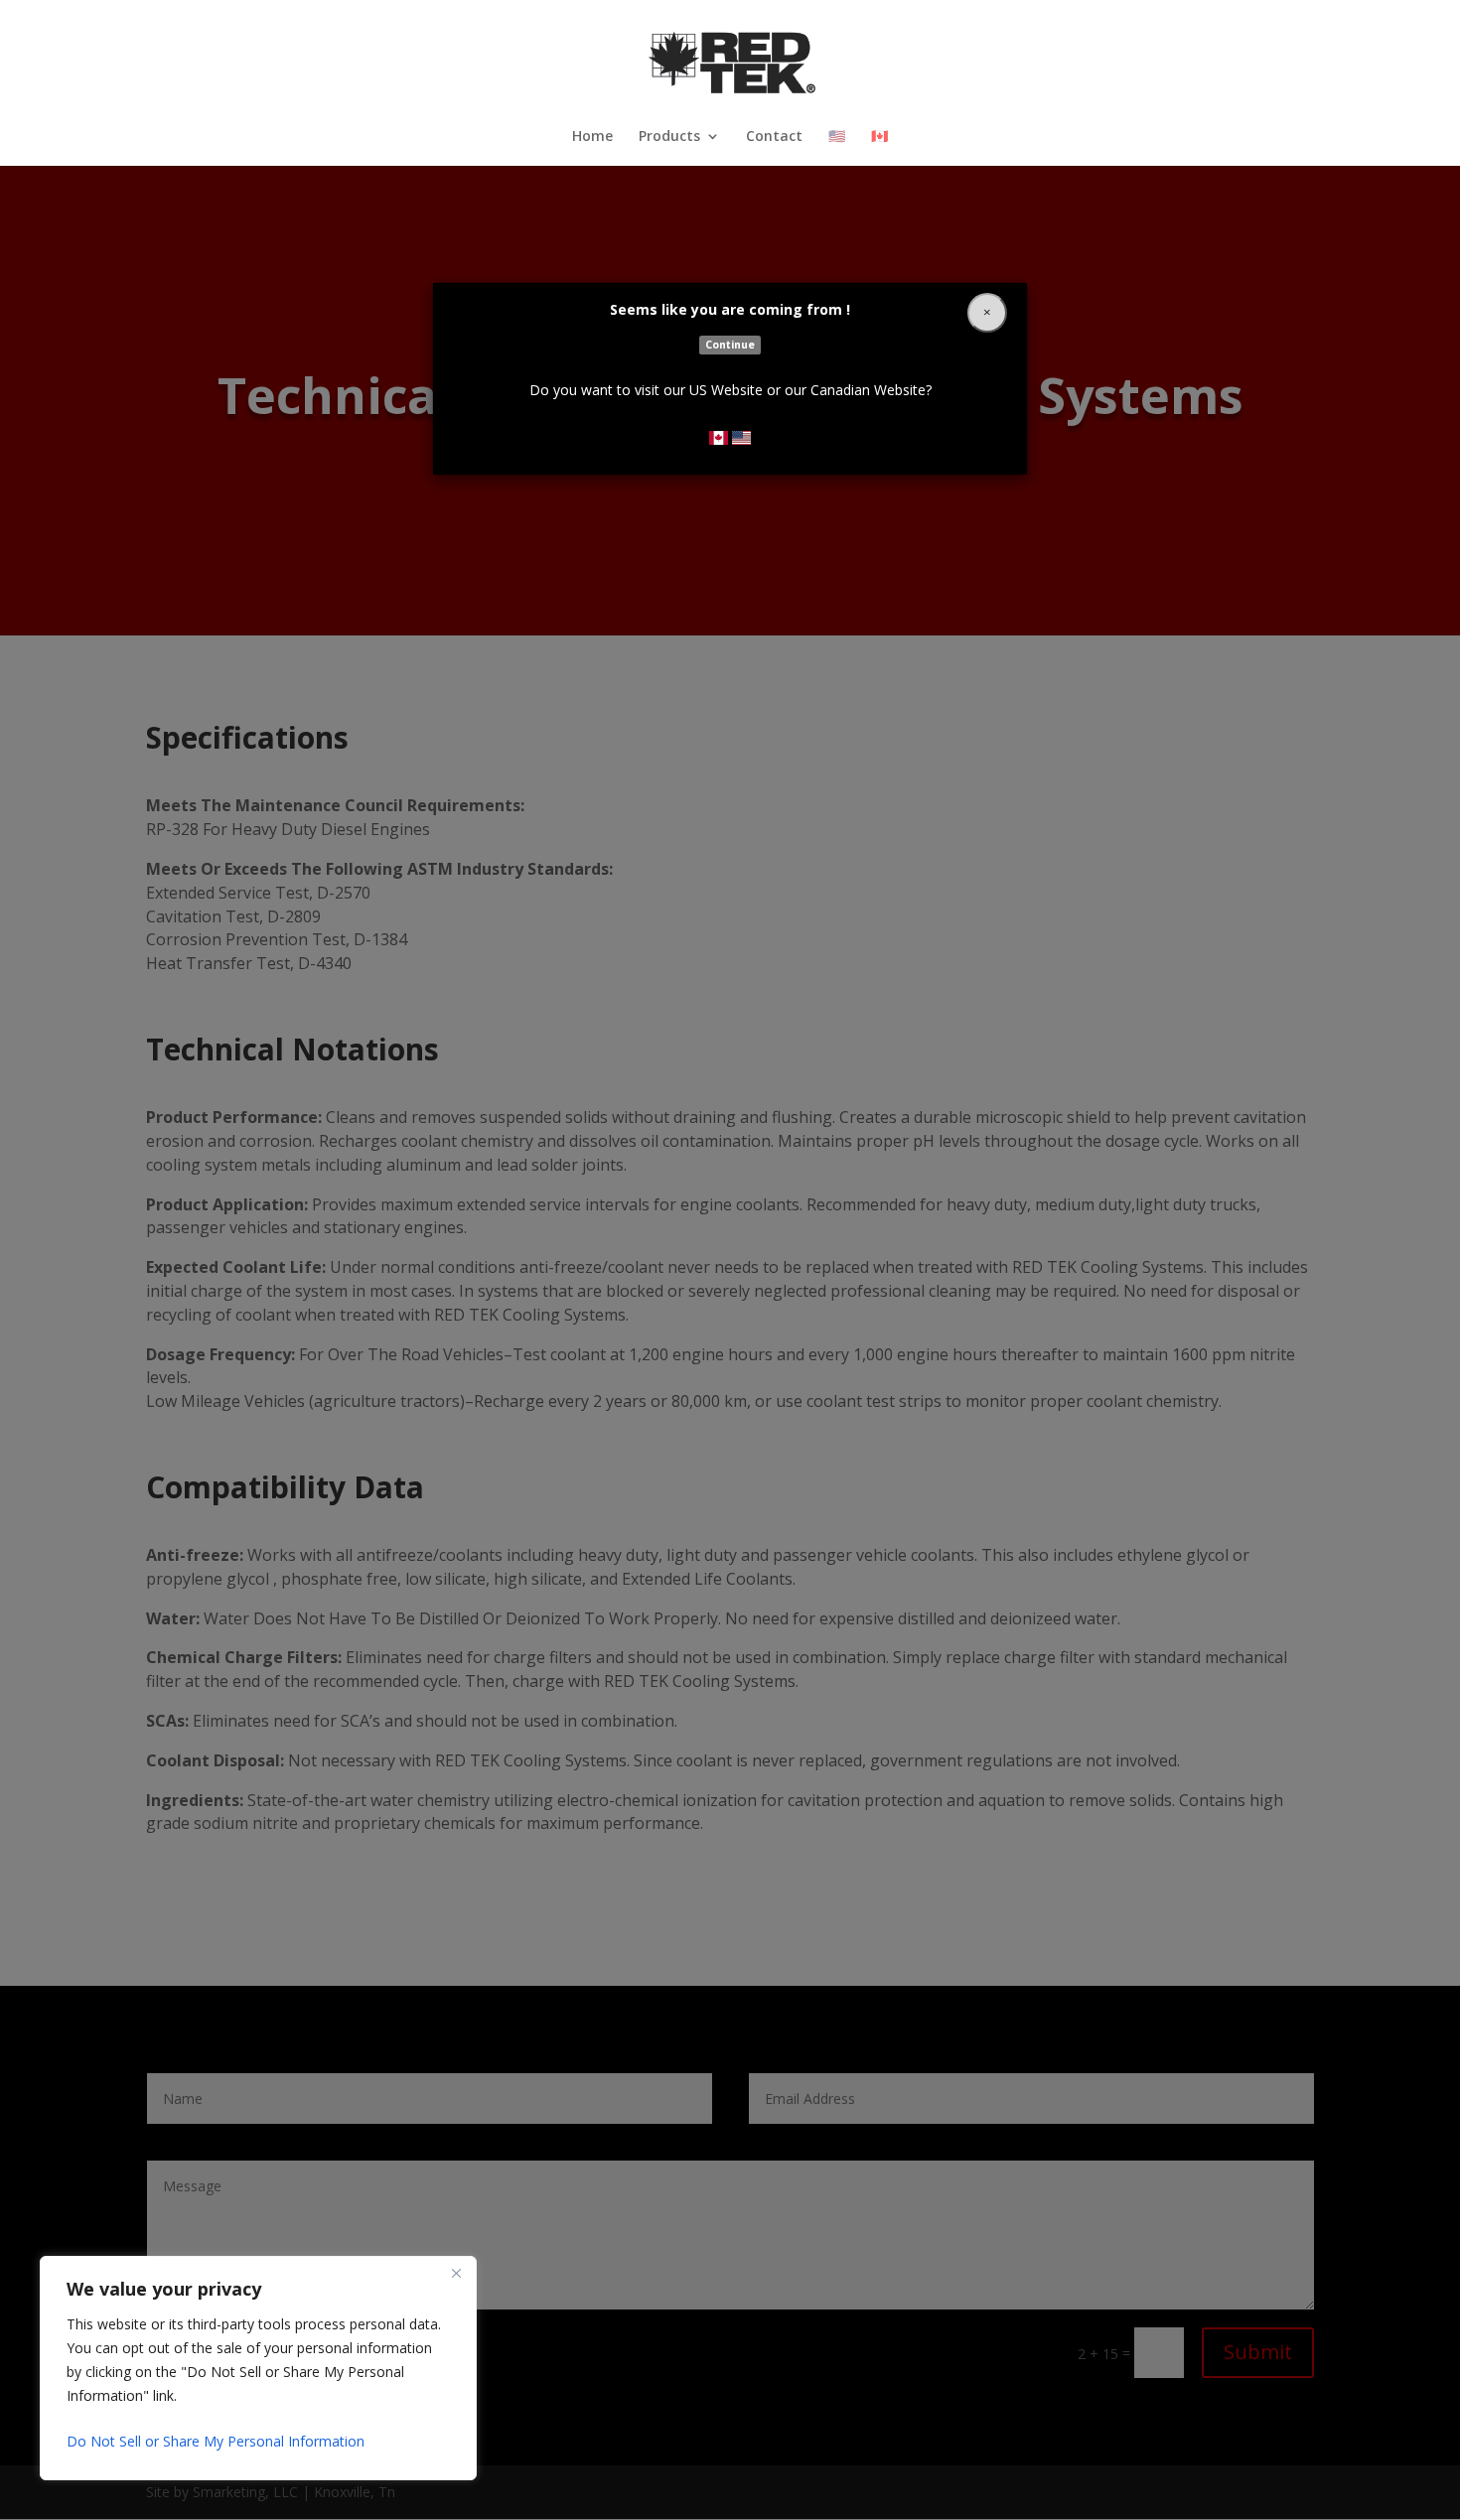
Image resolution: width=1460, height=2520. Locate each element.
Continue (730, 345)
